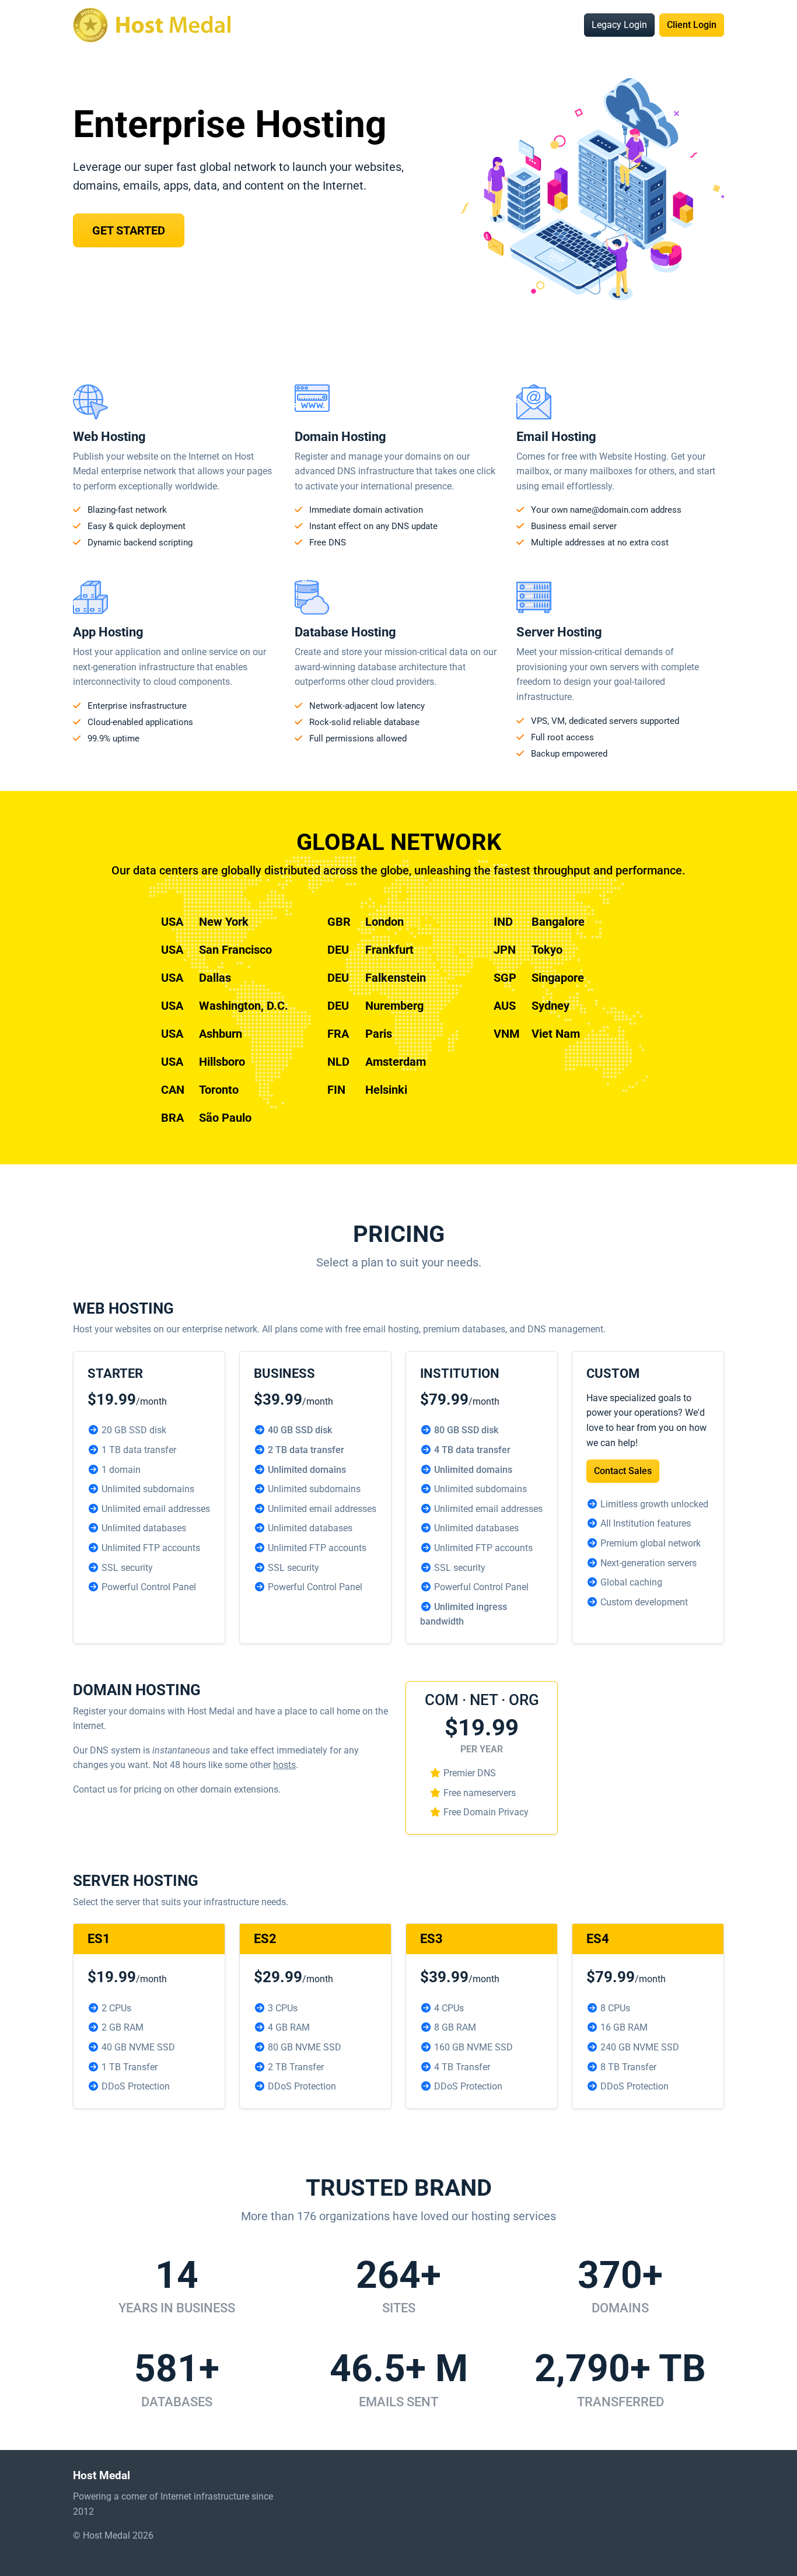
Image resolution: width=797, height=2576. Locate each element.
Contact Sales (623, 1471)
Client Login (692, 25)
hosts (284, 1765)
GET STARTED (129, 230)
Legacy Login (619, 25)
